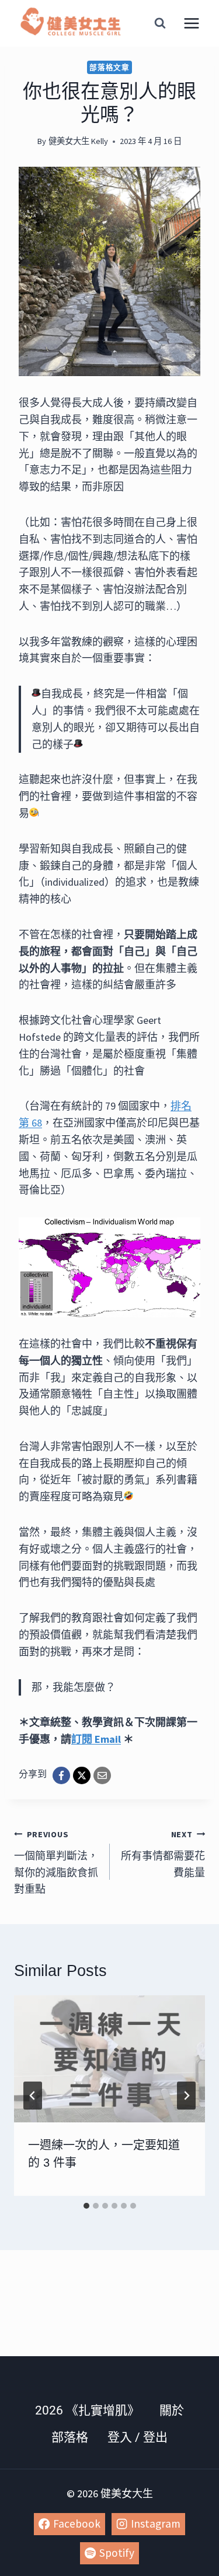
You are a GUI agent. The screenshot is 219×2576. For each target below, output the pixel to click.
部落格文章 (109, 67)
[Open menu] (191, 23)
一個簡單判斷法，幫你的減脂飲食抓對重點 (56, 1862)
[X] (82, 1775)
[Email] (102, 1775)
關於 (172, 2410)
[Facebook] (61, 1775)
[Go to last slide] (33, 2096)
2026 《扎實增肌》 (87, 2410)
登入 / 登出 (138, 2437)
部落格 (70, 2437)
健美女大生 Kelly (78, 141)
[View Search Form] (160, 23)
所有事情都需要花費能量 (163, 1854)
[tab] (86, 2206)
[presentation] (109, 2059)
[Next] (186, 2096)
